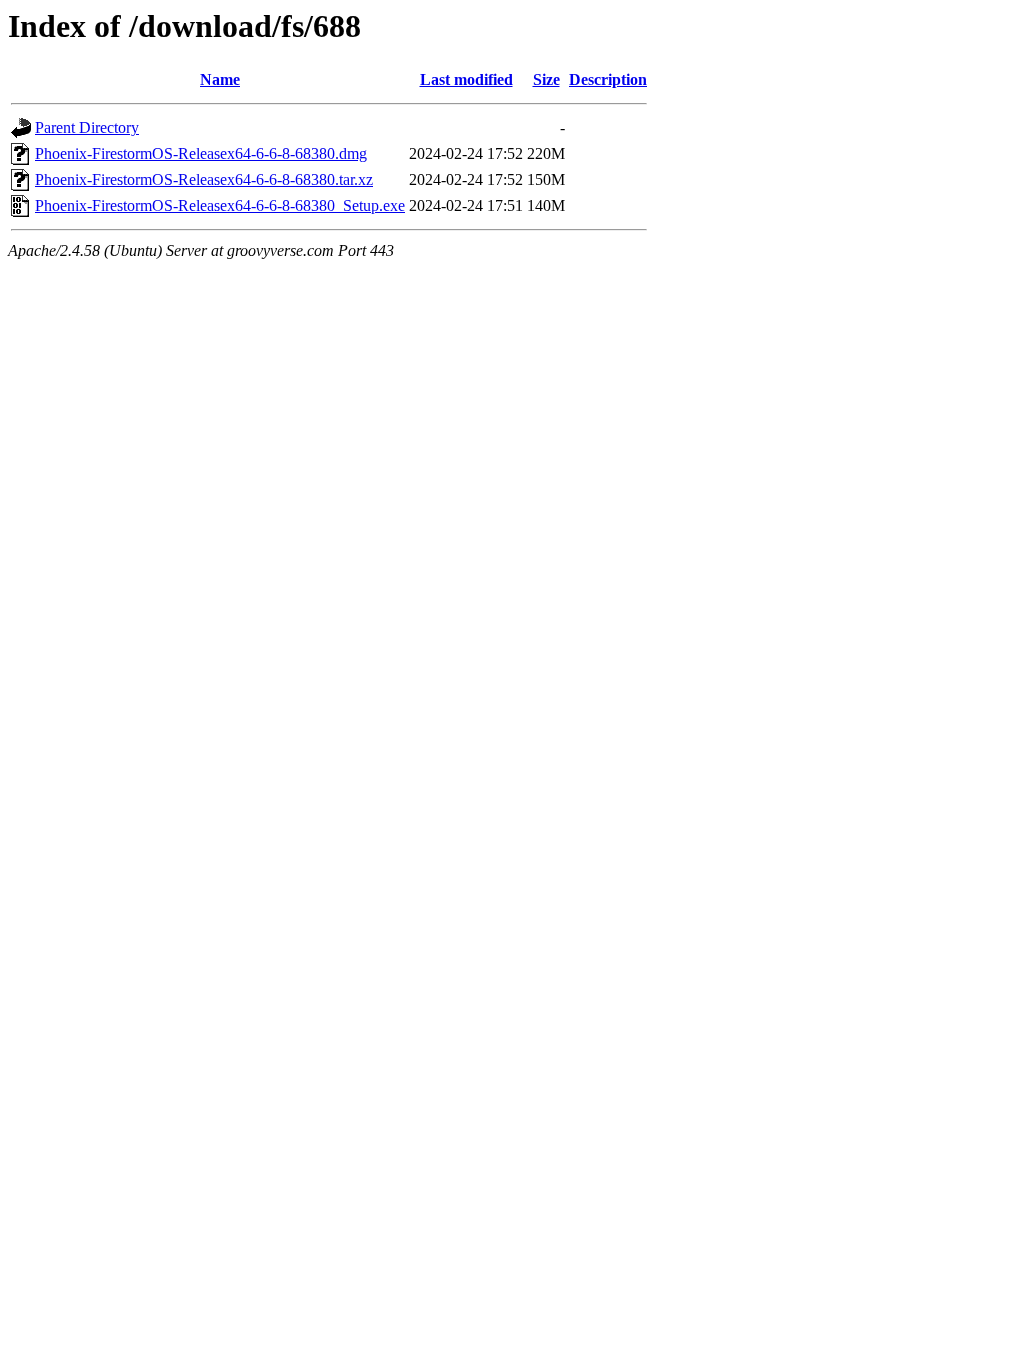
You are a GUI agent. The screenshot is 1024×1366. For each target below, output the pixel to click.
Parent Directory (87, 127)
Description (608, 79)
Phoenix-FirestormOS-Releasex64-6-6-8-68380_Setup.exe (220, 205)
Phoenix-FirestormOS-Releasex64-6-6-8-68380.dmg (201, 153)
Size (546, 79)
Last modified (466, 79)
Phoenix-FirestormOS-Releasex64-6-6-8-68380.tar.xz (204, 179)
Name (220, 79)
